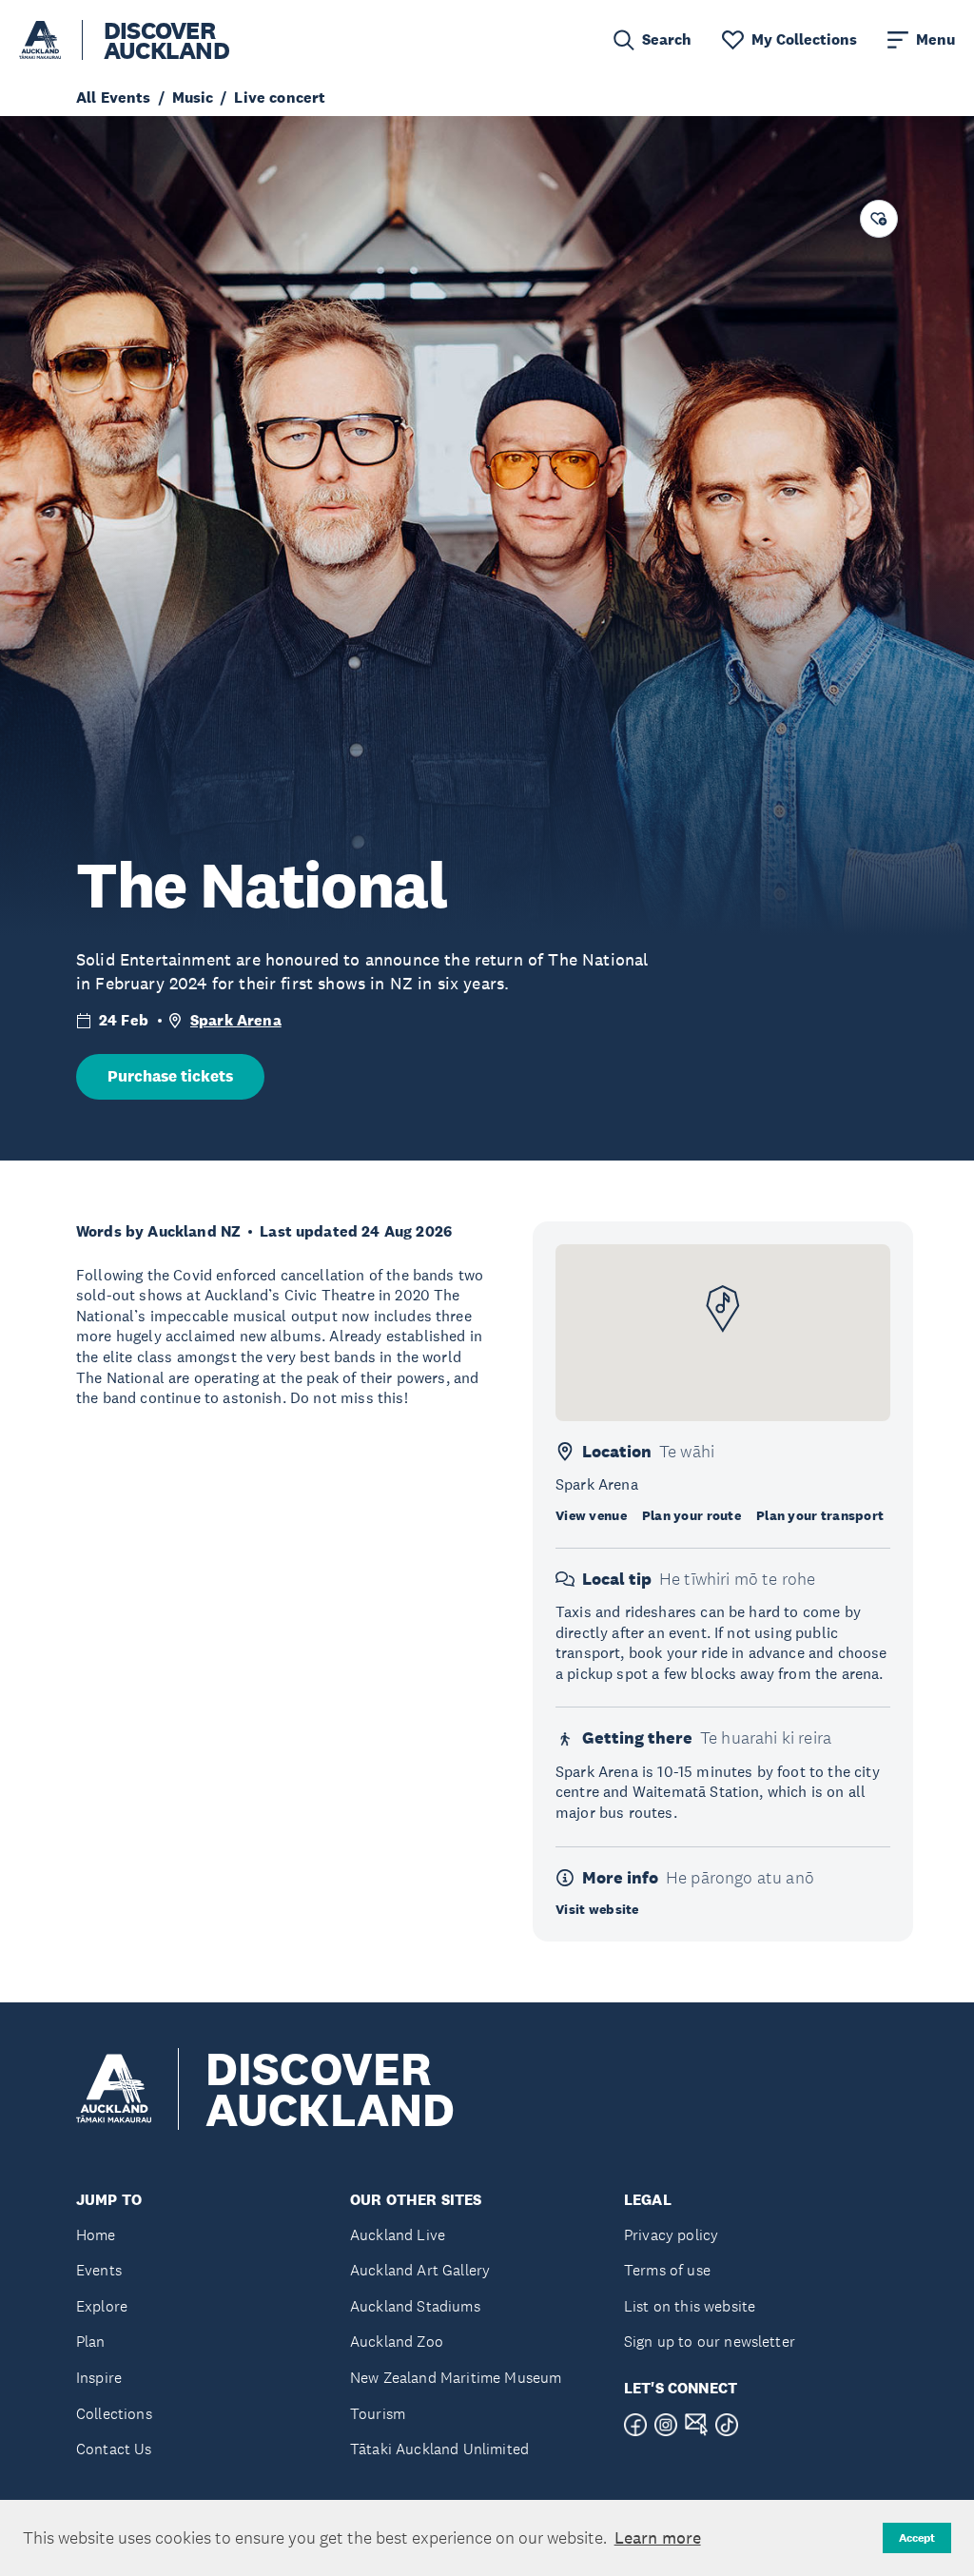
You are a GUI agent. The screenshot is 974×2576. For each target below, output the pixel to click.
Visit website (597, 1909)
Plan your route (692, 1515)
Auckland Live (398, 2235)
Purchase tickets (170, 1076)
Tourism (378, 2414)
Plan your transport (820, 1515)
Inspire (99, 2378)
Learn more (658, 2538)
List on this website (690, 2306)
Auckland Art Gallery (420, 2270)
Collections (114, 2414)
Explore (102, 2306)
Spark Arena (236, 1020)
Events (99, 2270)
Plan (91, 2342)
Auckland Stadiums (415, 2306)
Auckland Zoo (397, 2342)
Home (96, 2235)
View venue (591, 1515)
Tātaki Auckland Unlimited (439, 2449)
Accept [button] (917, 2538)
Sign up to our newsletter (710, 2342)
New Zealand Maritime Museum (456, 2378)
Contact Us (114, 2449)
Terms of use (667, 2270)
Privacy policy (671, 2235)
